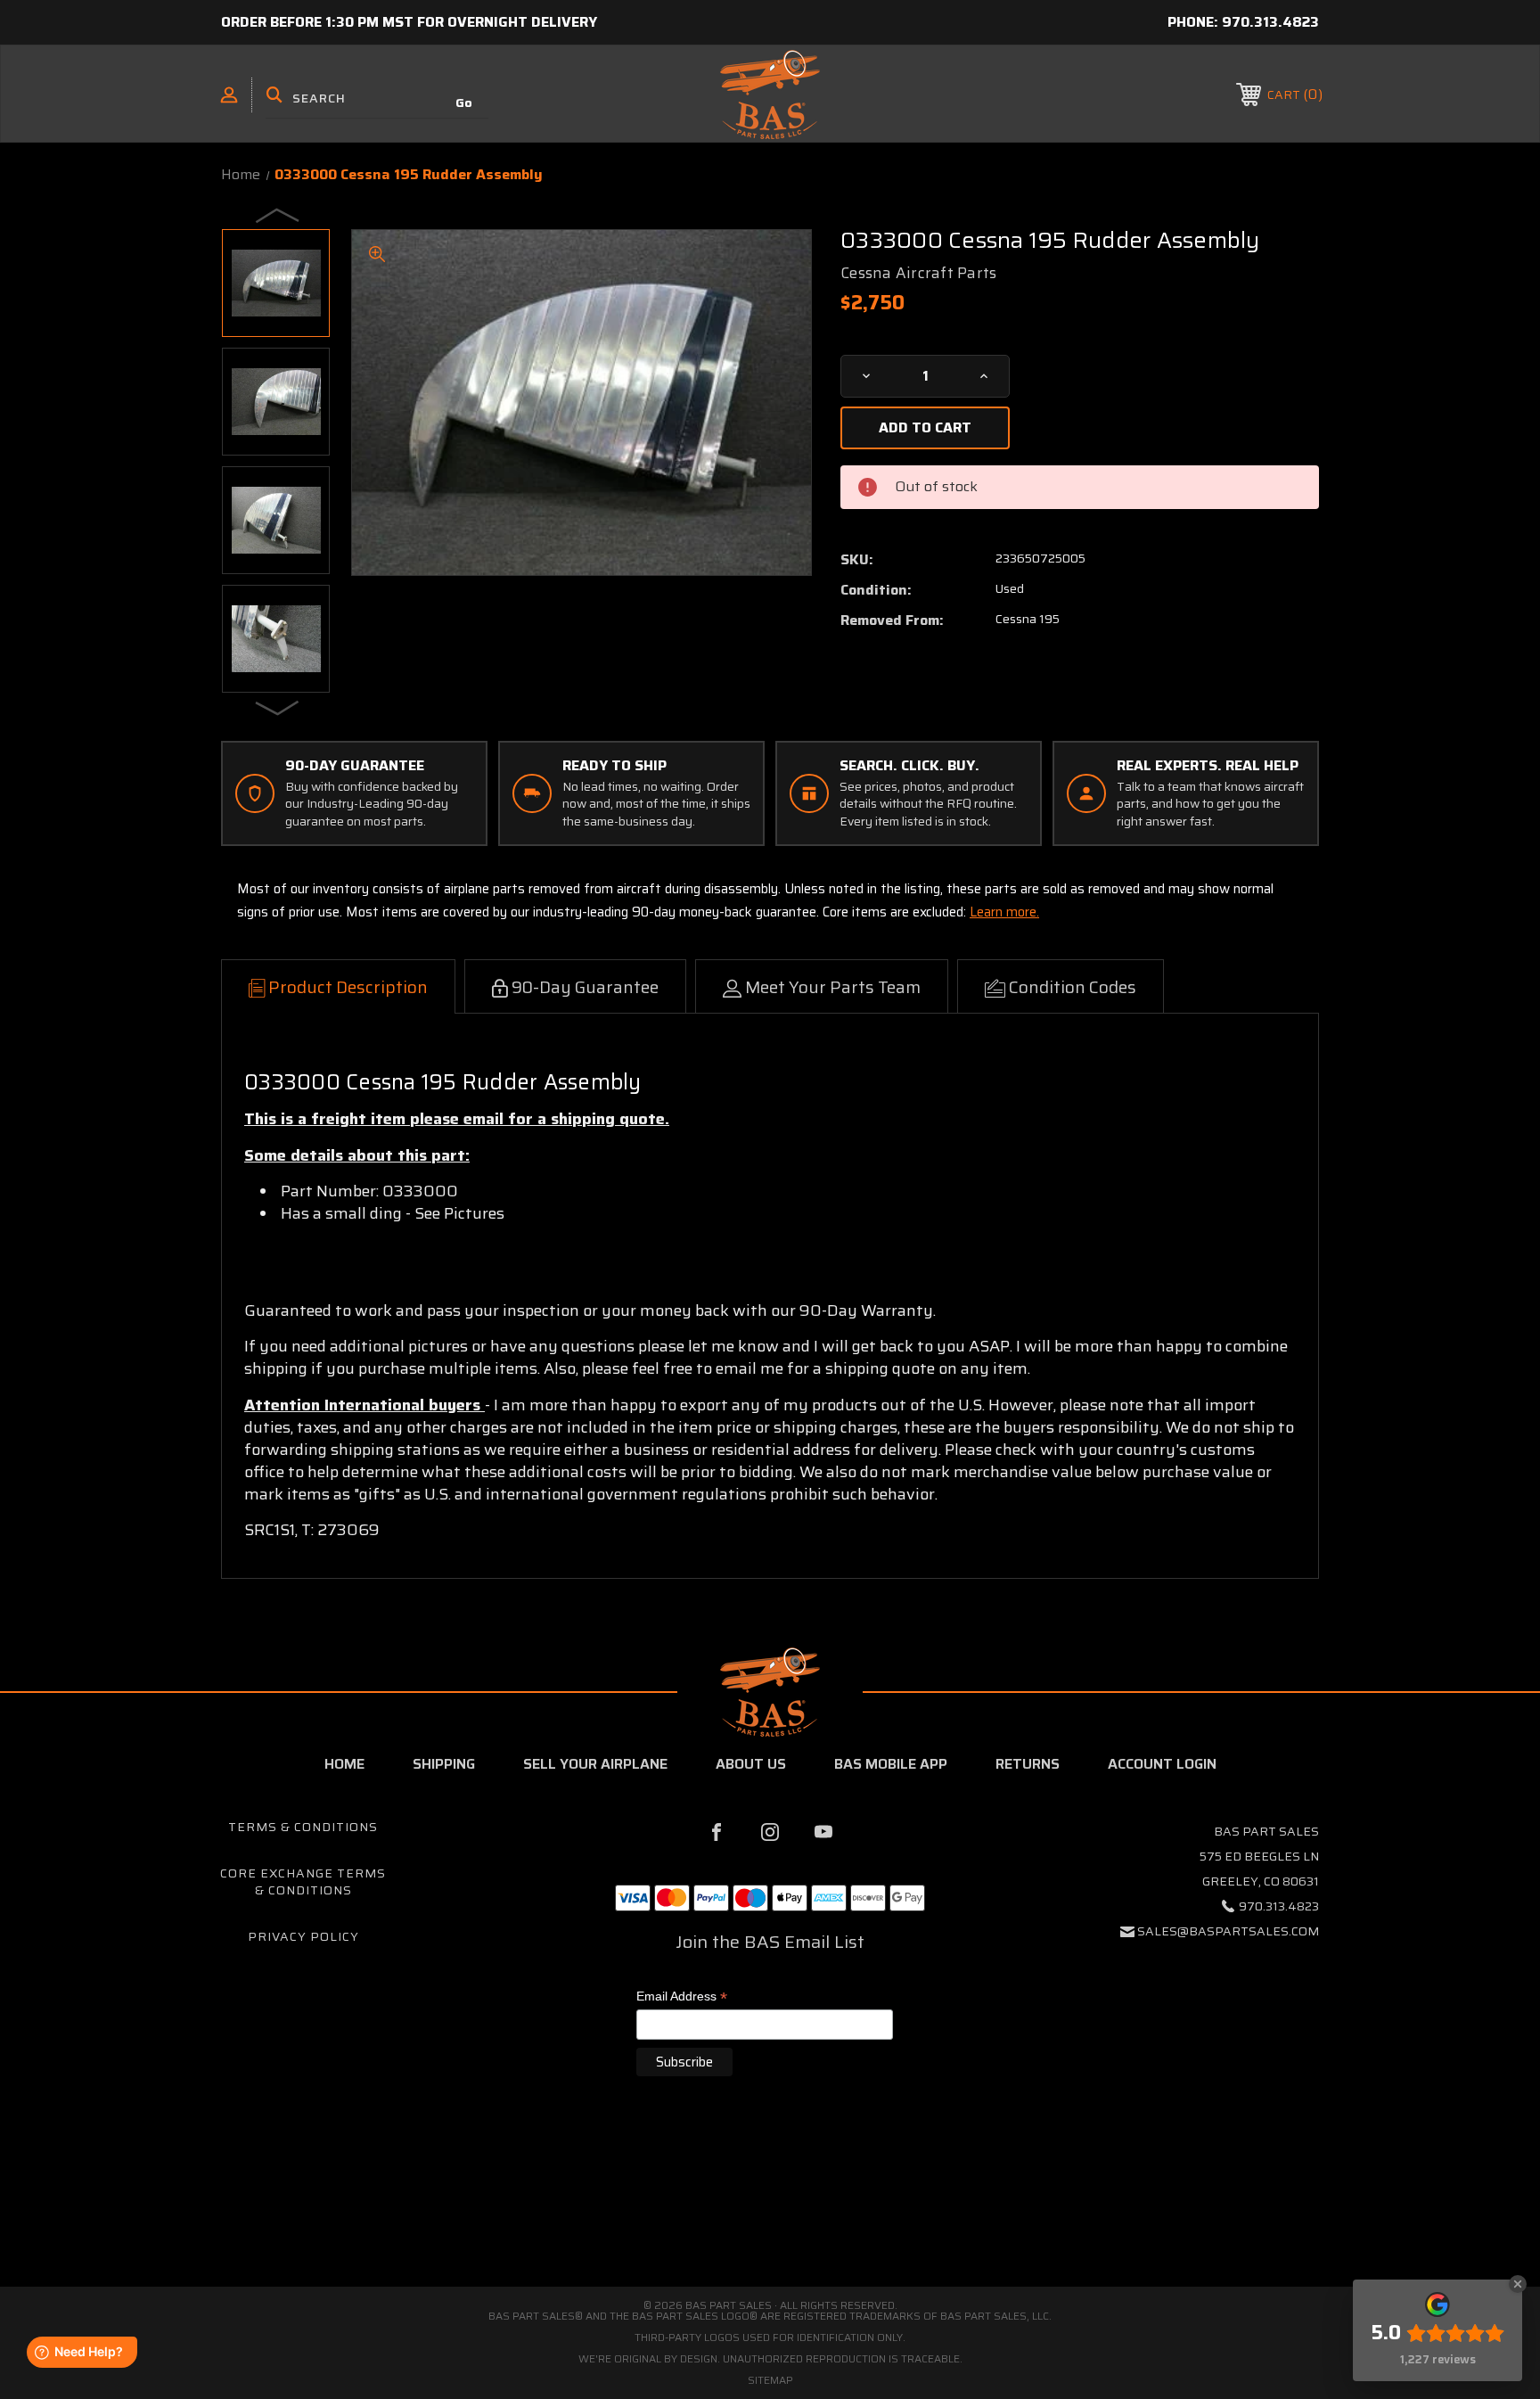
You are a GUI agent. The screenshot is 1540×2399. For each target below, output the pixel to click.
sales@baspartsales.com (1228, 1931)
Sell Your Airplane (595, 1764)
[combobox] (377, 98)
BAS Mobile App (891, 1764)
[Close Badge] (1518, 2284)
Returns (1028, 1764)
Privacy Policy (303, 1936)
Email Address (682, 1997)
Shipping (444, 1764)
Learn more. (1004, 912)
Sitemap (770, 2380)
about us (751, 1764)
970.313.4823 (1270, 22)
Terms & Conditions (303, 1827)
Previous (278, 215)
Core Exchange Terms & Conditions (303, 1882)
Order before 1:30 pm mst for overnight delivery (409, 22)
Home (344, 1764)
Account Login (1162, 1764)
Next (278, 707)
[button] (770, 2211)
